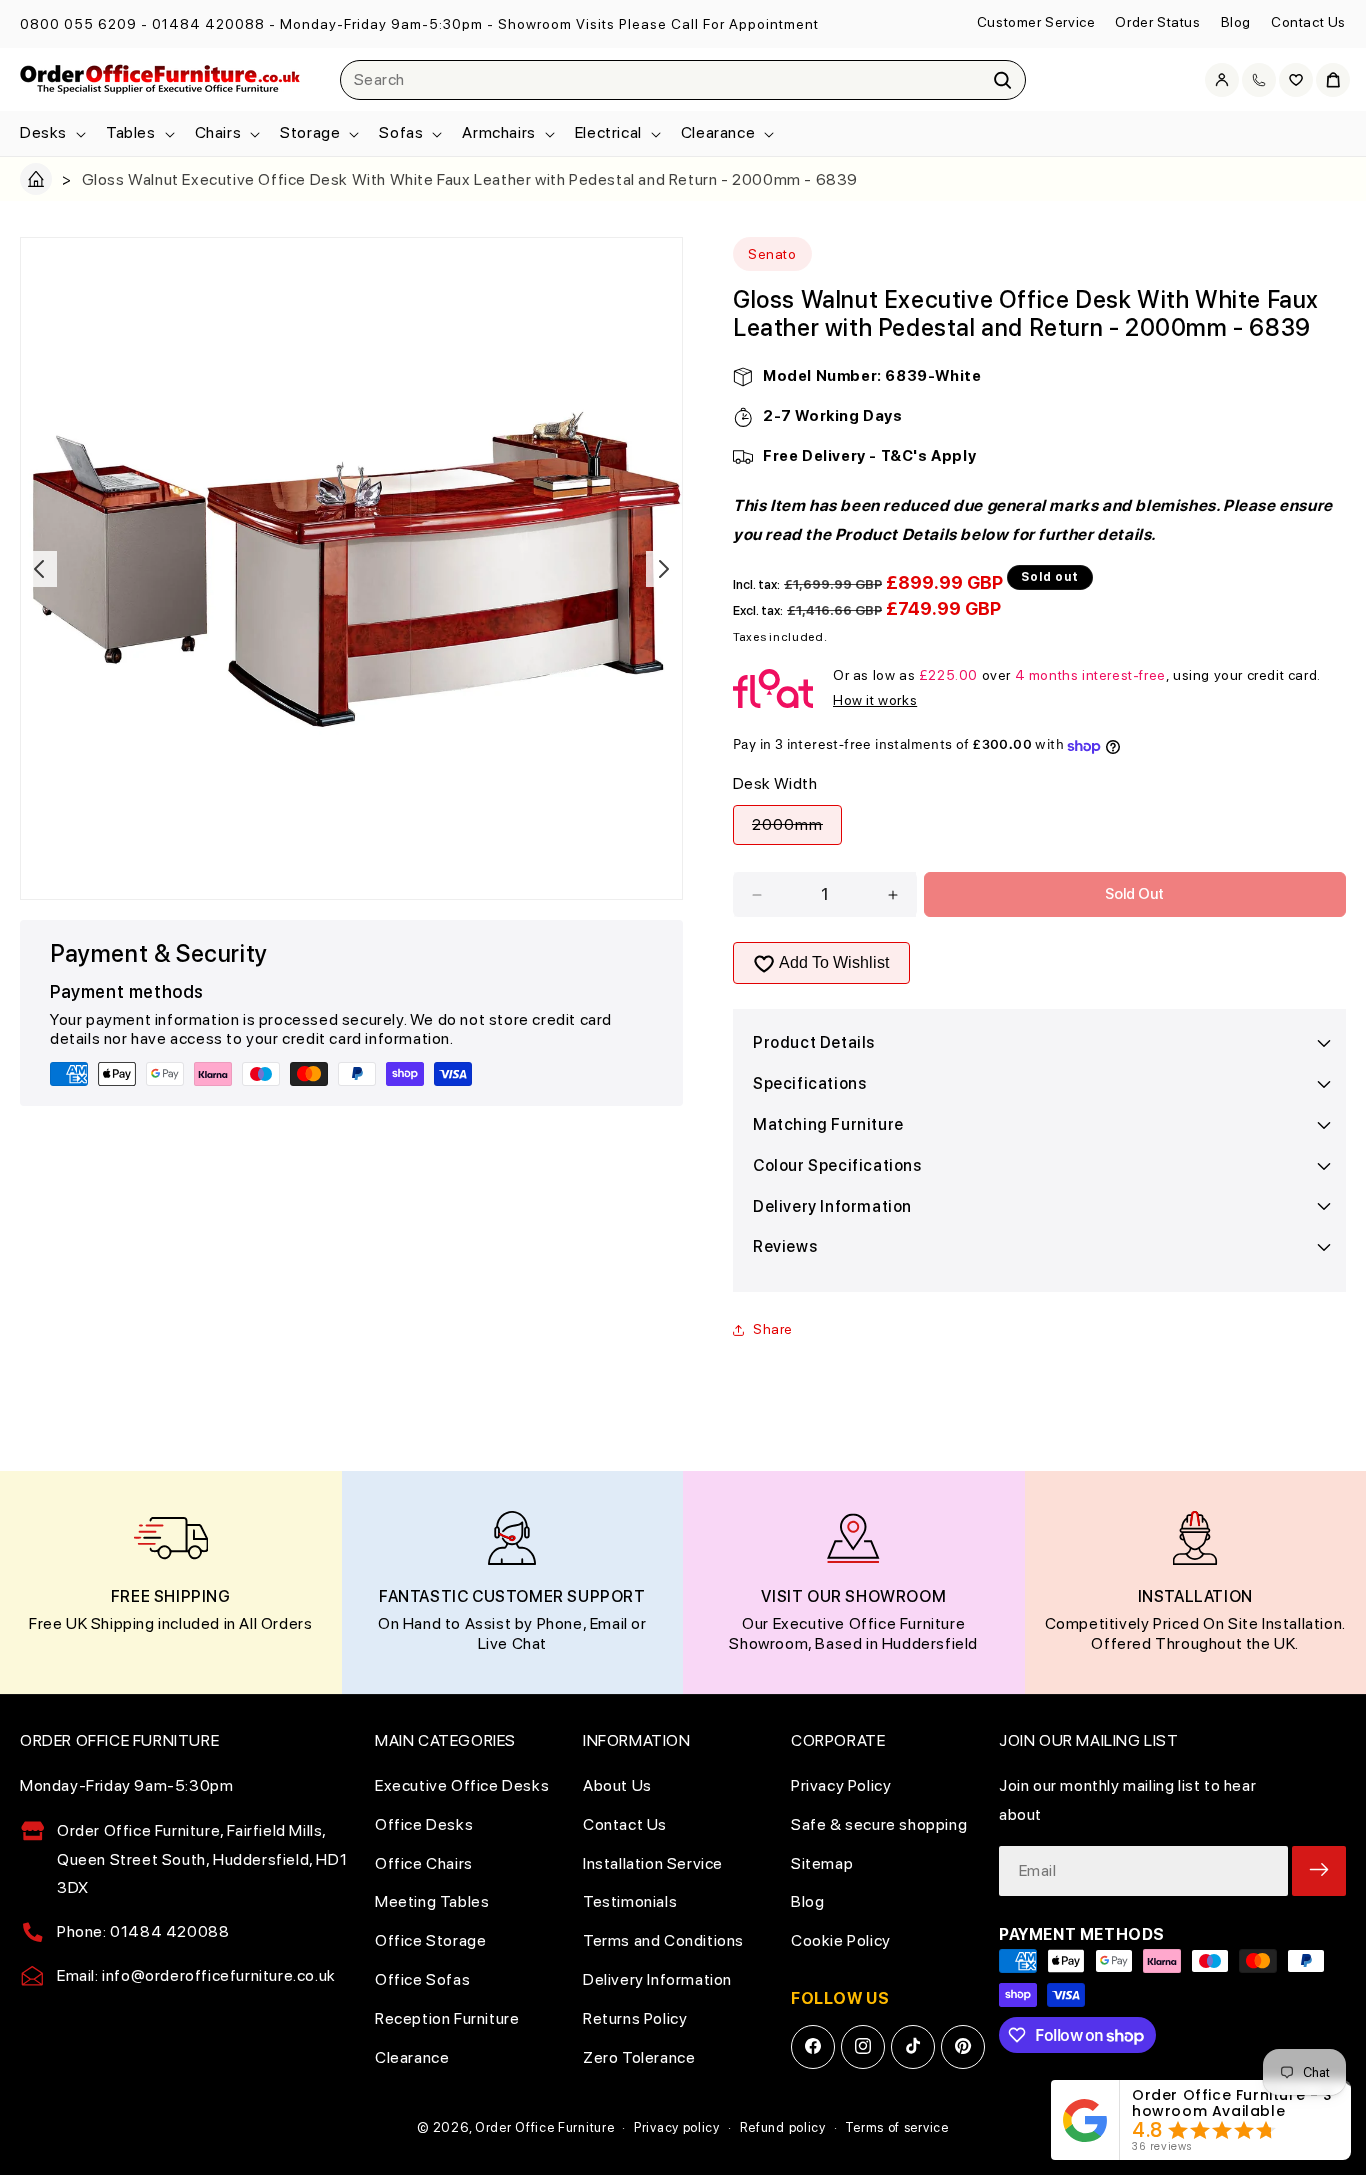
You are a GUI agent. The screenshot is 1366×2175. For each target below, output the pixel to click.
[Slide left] (39, 569)
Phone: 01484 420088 (143, 1931)
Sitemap (822, 1862)
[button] (51, 133)
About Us (617, 1784)
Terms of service (896, 2127)
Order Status (1157, 22)
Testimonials (630, 1901)
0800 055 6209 (78, 24)
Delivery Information (657, 1978)
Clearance (718, 132)
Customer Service (1036, 22)
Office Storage (430, 1940)
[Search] (1003, 80)
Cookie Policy (841, 1940)
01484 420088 (208, 24)
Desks (43, 132)
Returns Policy (635, 2017)
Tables (131, 132)
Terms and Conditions (663, 1940)
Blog (1236, 22)
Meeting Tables (432, 1901)
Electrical (608, 132)
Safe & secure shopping (879, 1823)
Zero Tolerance (639, 2056)
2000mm (797, 830)
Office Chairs (424, 1862)
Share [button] (773, 1329)
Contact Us (1308, 22)
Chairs (218, 132)
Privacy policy (677, 2127)
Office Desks (424, 1823)
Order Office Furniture (544, 2127)
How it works (875, 700)
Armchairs (498, 132)
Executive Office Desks (462, 1784)
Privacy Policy (841, 1784)
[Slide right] (664, 569)
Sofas (401, 132)
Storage (310, 132)
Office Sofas (422, 1978)
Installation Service (653, 1862)
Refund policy (783, 2127)
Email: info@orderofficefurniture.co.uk (196, 1974)
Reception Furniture (447, 2017)
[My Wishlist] (1296, 80)
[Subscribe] (1319, 1870)
